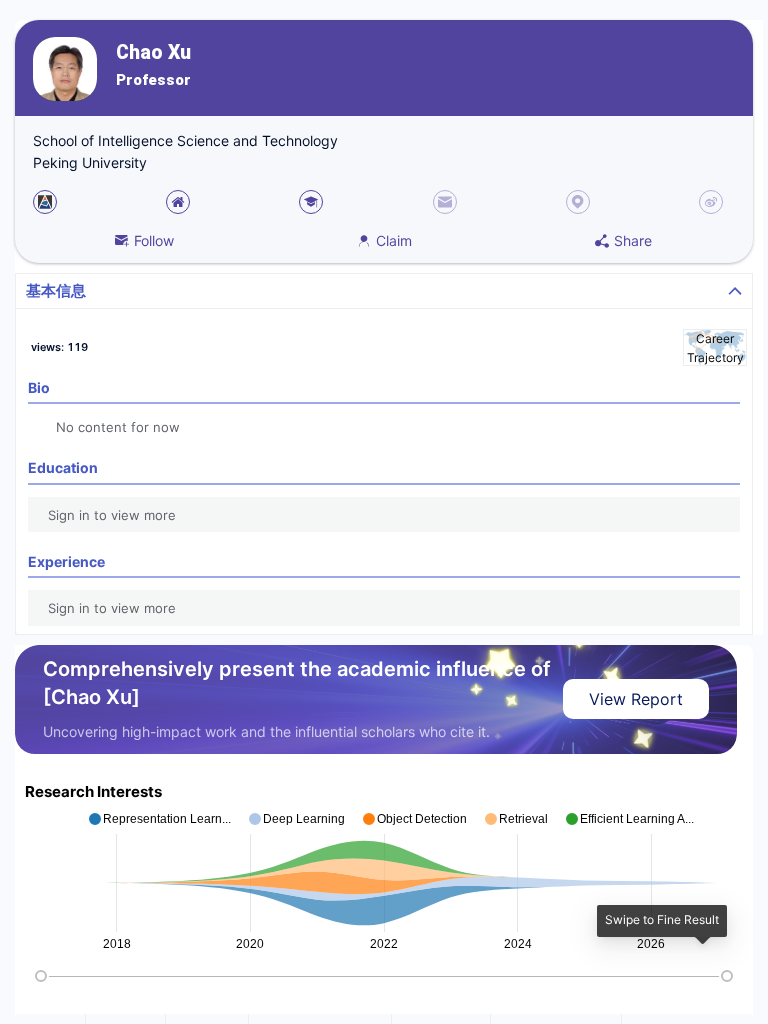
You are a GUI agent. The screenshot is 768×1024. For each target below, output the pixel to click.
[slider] (41, 976)
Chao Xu (153, 52)
